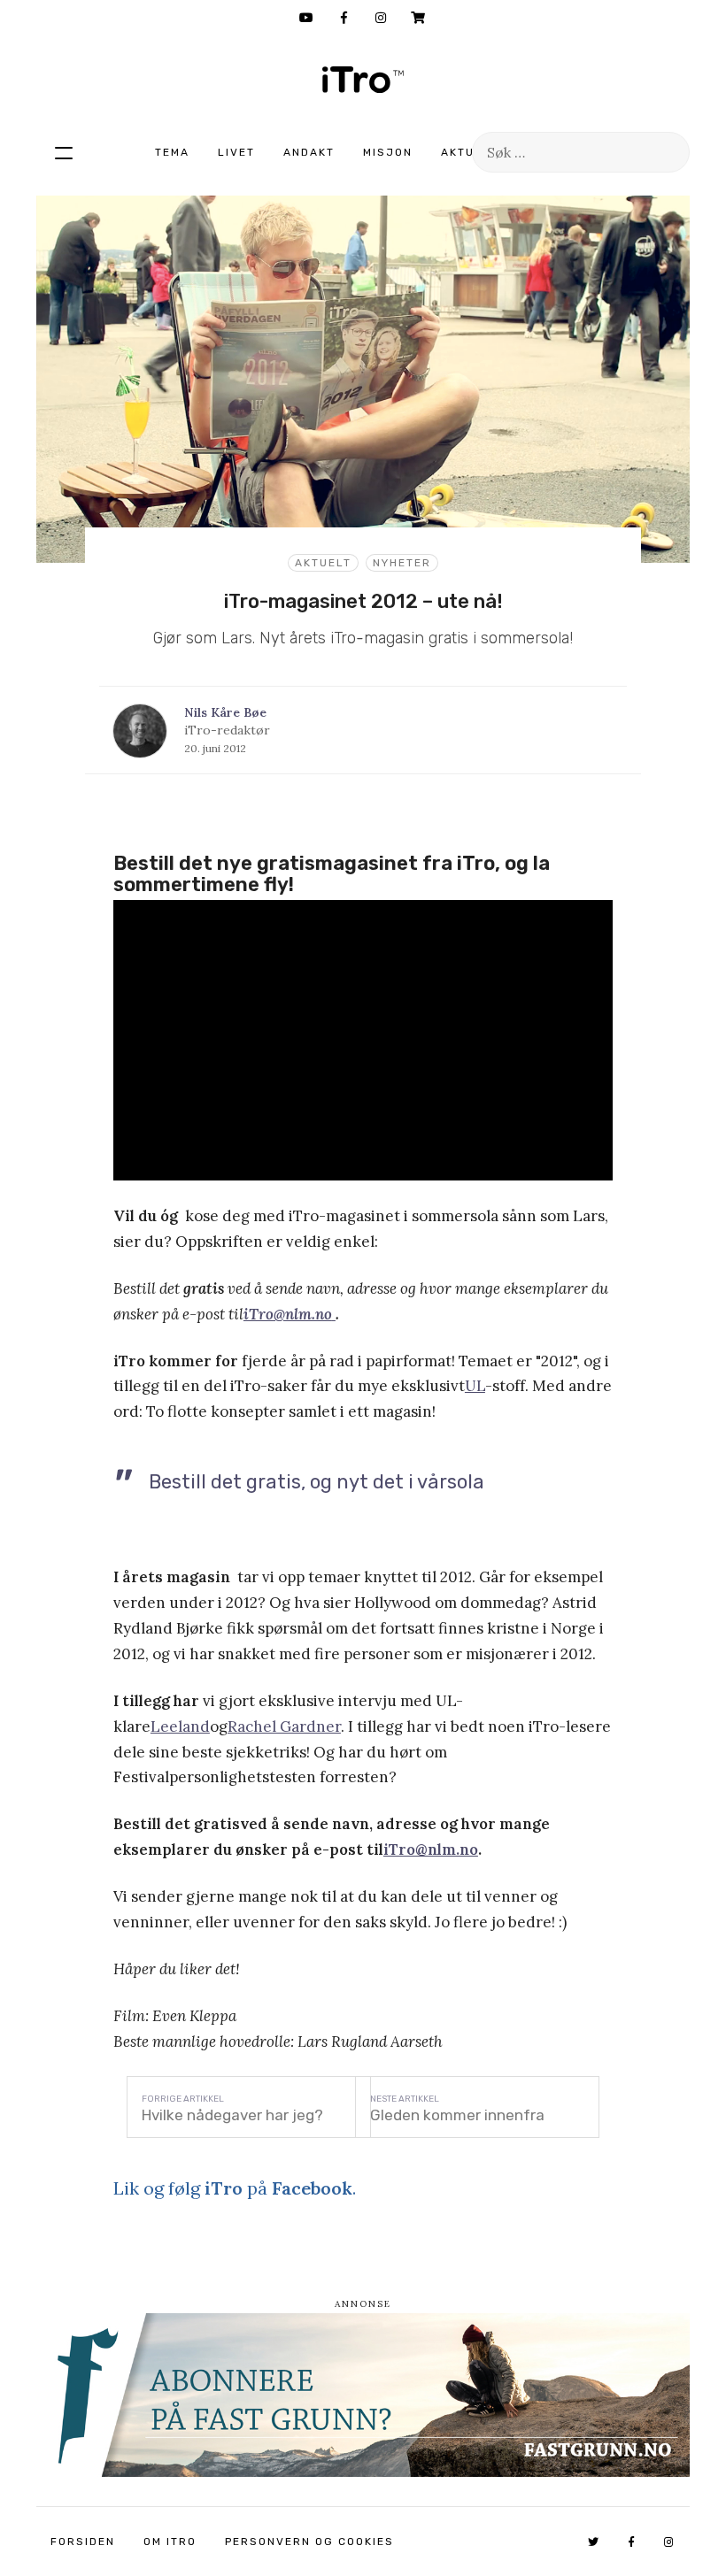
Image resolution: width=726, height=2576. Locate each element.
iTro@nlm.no (431, 1849)
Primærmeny (64, 152)
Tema (172, 152)
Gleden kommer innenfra (457, 2115)
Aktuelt (469, 152)
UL (475, 1386)
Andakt (309, 152)
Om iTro (170, 2541)
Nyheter (402, 563)
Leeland (180, 1726)
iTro (363, 80)
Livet (236, 152)
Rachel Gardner (284, 1726)
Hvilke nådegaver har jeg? (232, 2115)
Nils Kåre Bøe (225, 712)
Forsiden (83, 2541)
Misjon (388, 152)
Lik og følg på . (235, 2188)
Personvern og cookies (309, 2541)
